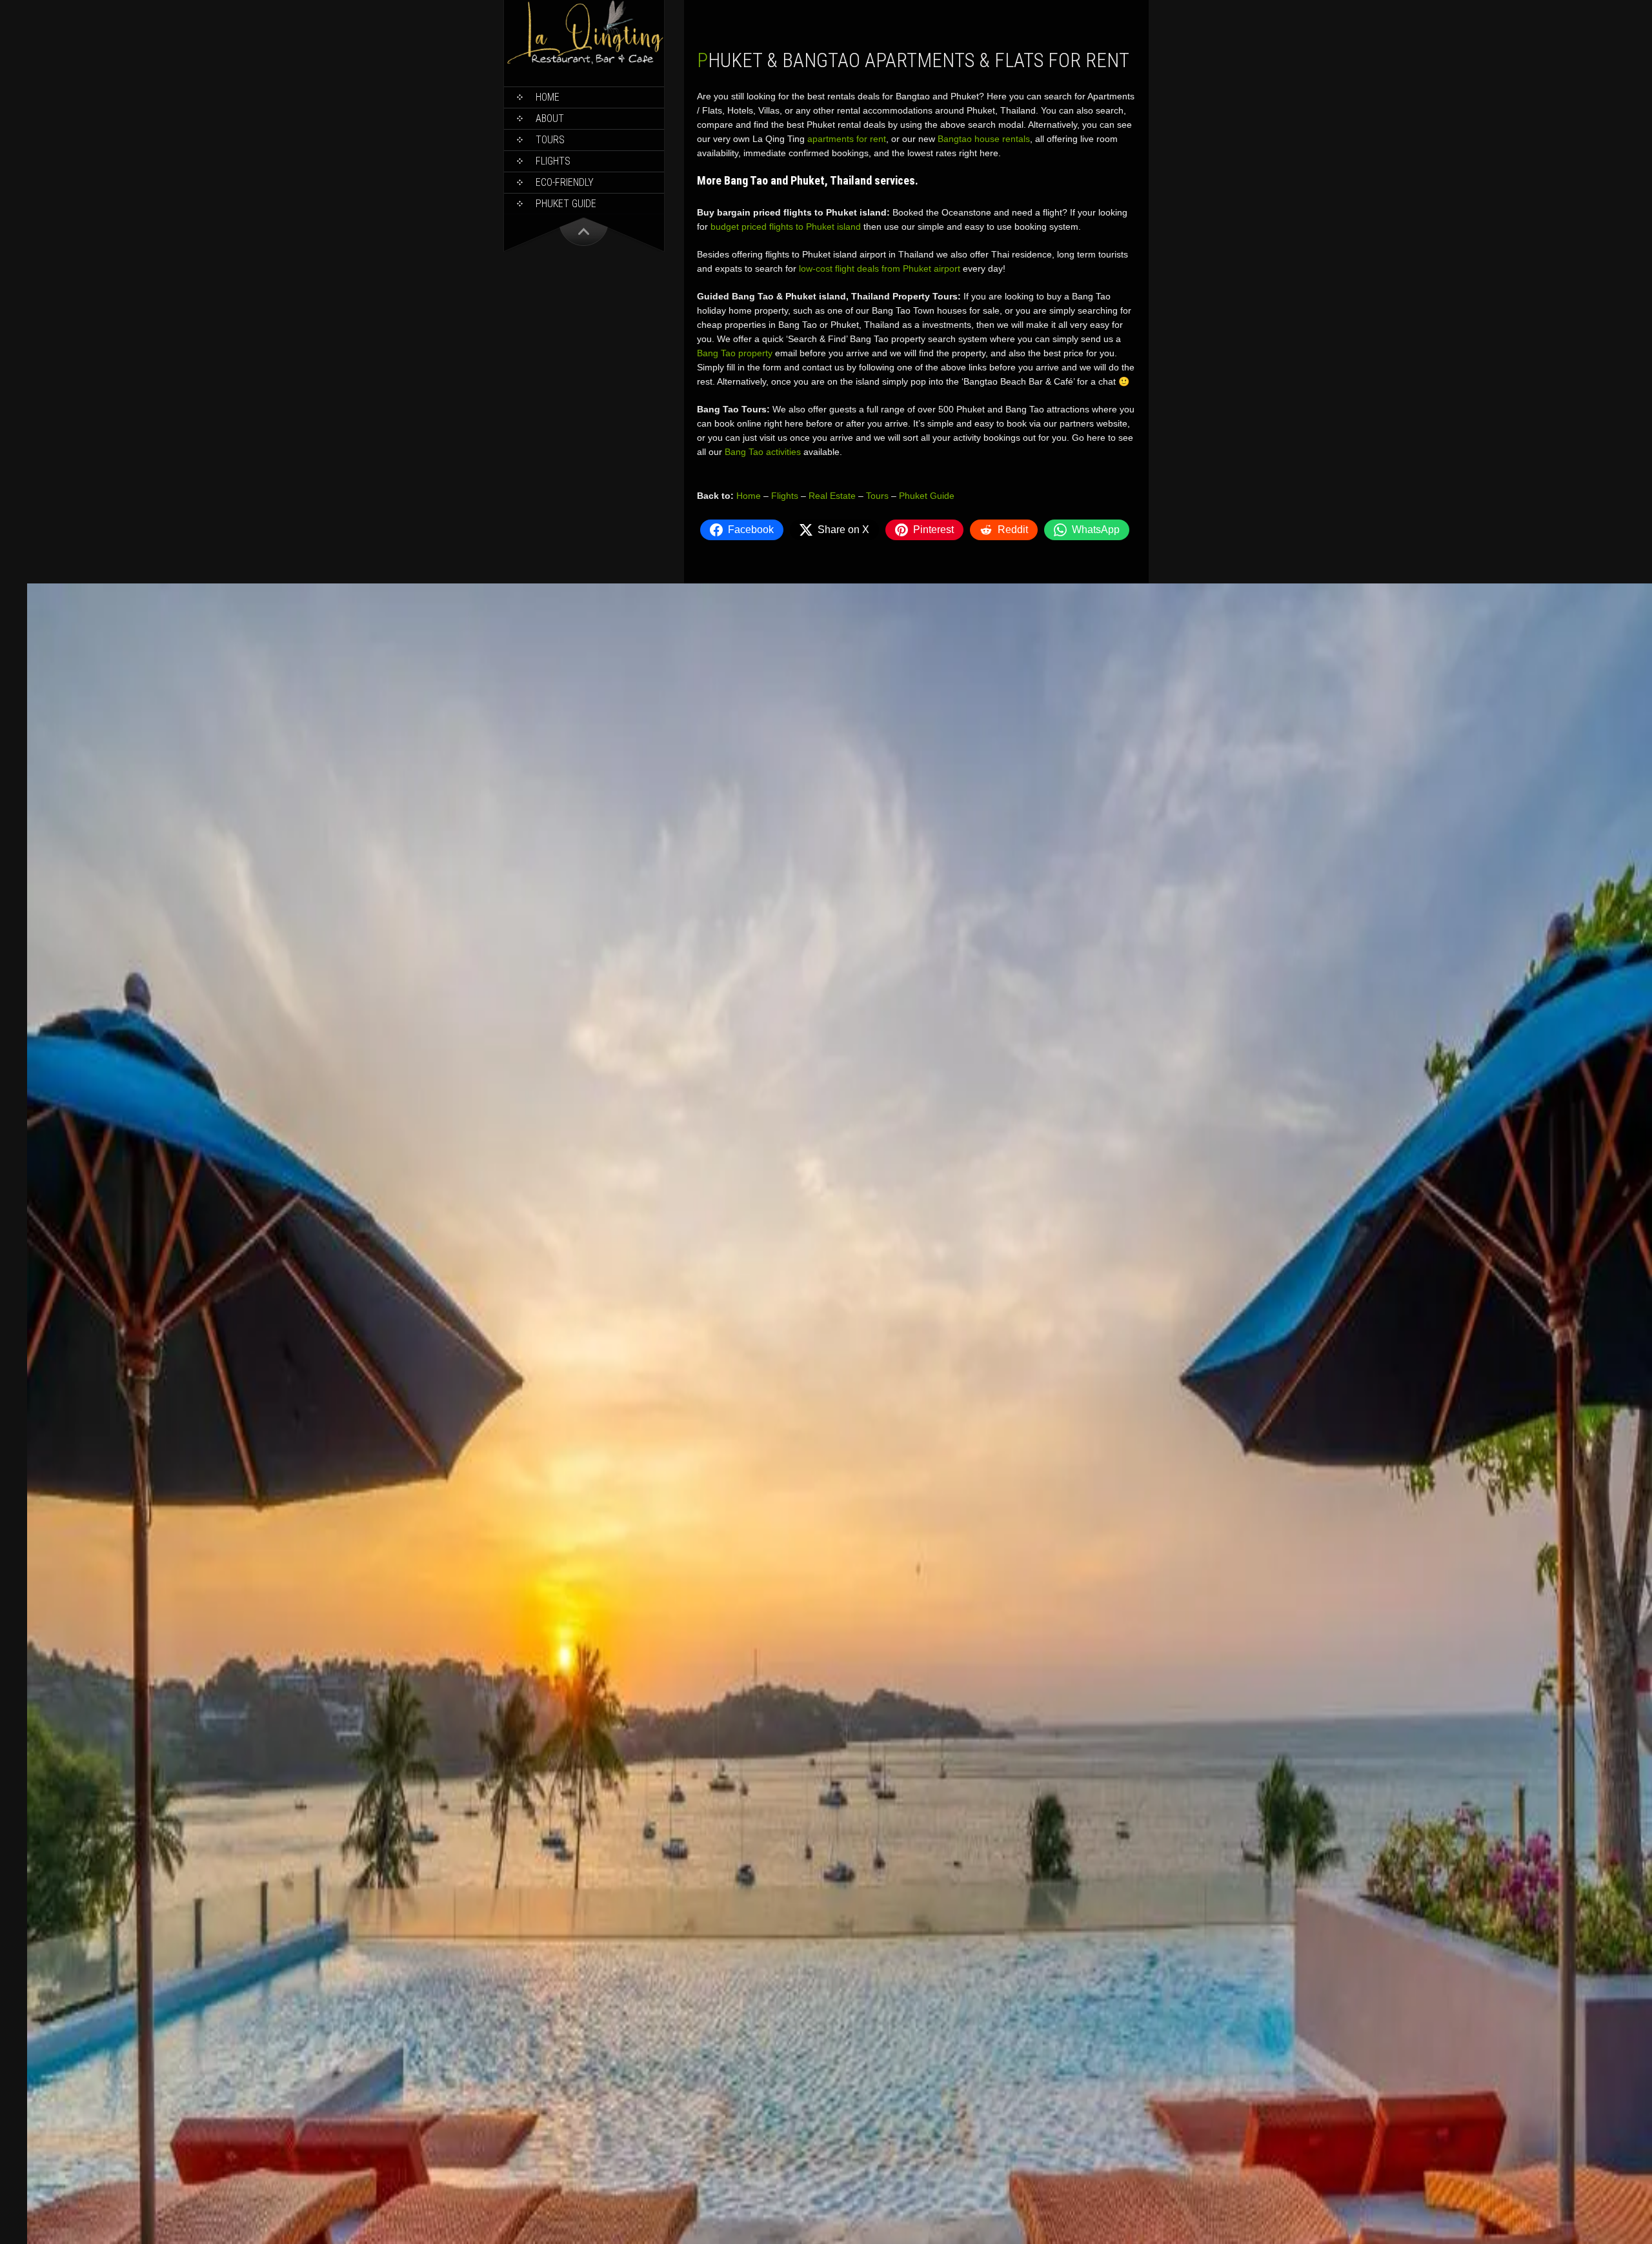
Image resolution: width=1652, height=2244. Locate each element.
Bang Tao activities (763, 452)
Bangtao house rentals (984, 139)
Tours (550, 140)
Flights (553, 161)
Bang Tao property (735, 353)
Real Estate (832, 496)
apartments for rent (847, 139)
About (550, 118)
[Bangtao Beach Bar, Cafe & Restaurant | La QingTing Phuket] (584, 62)
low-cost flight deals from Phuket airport (880, 268)
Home (548, 97)
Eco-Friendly (565, 182)
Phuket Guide (927, 496)
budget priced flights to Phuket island (786, 227)
